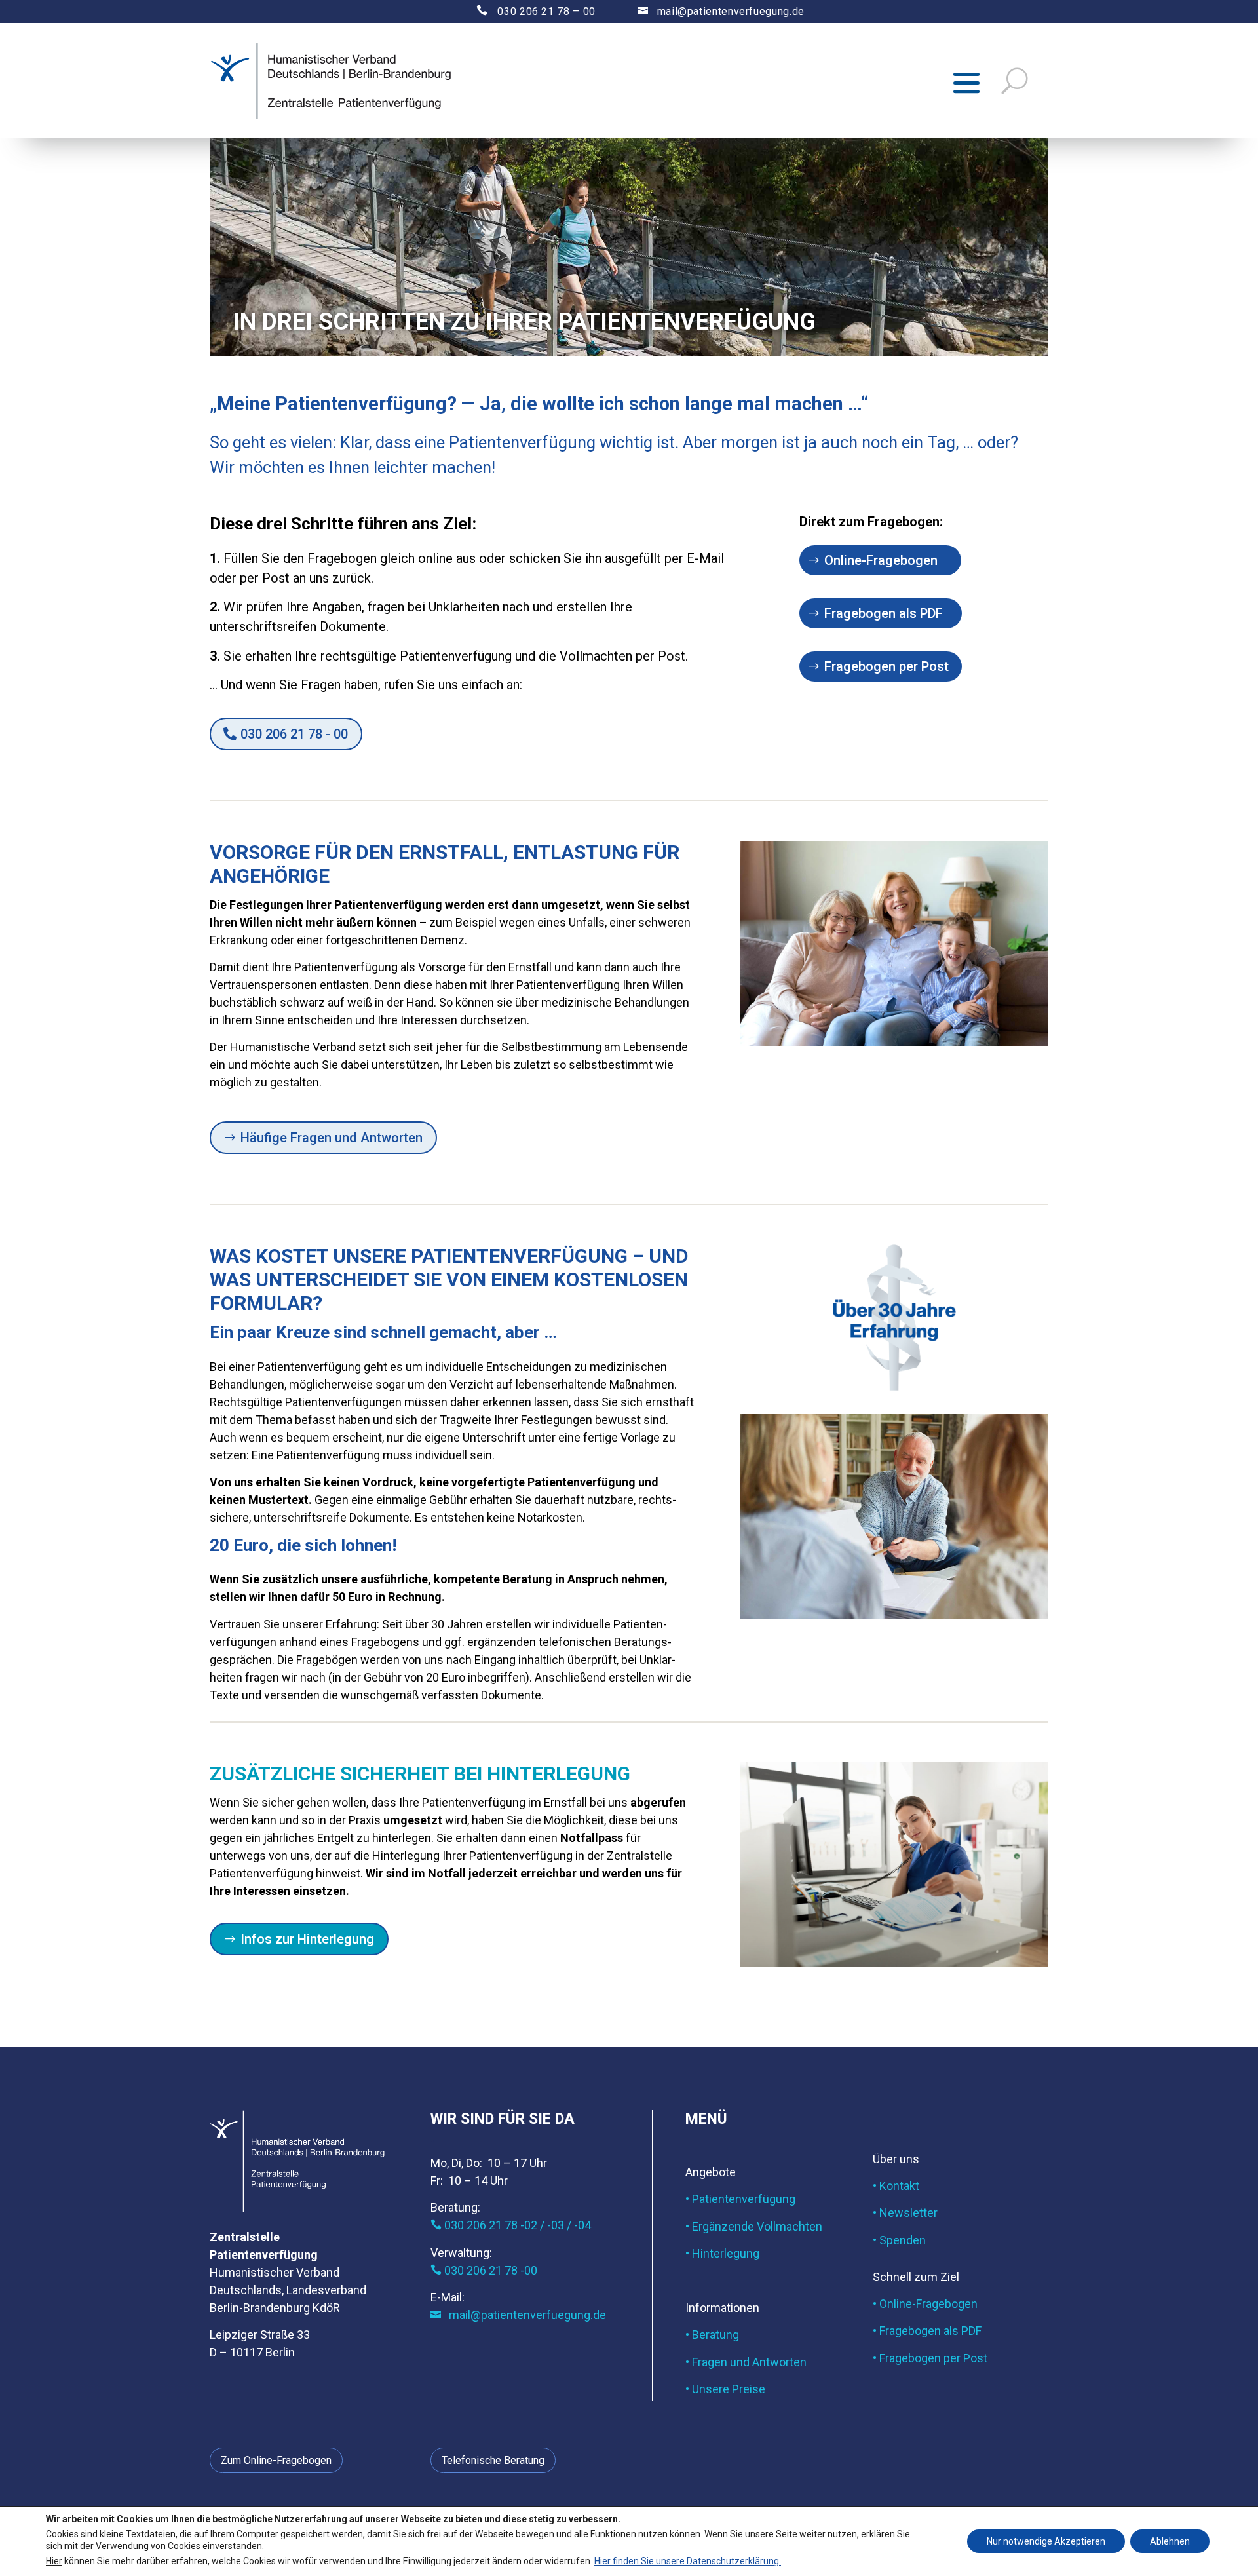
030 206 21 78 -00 (484, 2270)
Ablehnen (1170, 2541)
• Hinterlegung (722, 2253)
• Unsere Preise (725, 2389)
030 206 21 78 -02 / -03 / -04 (511, 2225)
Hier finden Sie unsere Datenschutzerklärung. (688, 2560)
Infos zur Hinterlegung (307, 1939)
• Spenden (899, 2240)
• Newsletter (905, 2213)
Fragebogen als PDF (884, 613)
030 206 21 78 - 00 (294, 734)
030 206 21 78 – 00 (524, 11)
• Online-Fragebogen (925, 2304)
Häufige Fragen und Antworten (332, 1138)
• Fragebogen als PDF (927, 2331)
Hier (54, 2560)
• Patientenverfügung (740, 2199)
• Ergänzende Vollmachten (754, 2226)
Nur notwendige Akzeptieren (1046, 2541)
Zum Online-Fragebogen (276, 2460)
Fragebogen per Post (886, 666)
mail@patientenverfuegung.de (721, 11)
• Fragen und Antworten (746, 2362)
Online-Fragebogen (881, 560)
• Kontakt (896, 2186)
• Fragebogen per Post (930, 2358)
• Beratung (712, 2335)
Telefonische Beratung (493, 2460)
